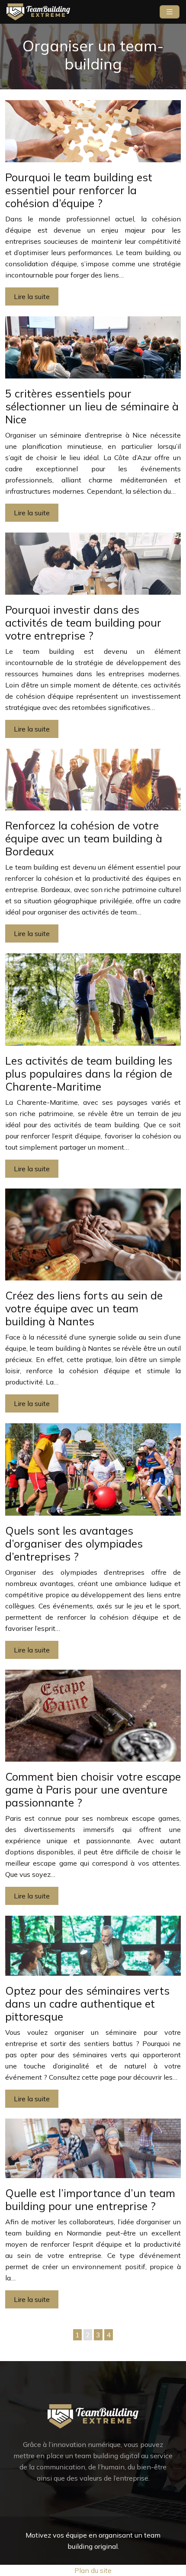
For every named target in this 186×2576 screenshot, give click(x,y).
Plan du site (93, 2570)
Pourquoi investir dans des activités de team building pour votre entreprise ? (83, 623)
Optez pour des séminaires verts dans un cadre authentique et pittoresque (87, 2004)
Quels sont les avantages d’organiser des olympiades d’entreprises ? (74, 1543)
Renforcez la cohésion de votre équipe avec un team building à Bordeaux (84, 838)
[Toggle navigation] (170, 12)
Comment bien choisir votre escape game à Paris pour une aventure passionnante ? (93, 1789)
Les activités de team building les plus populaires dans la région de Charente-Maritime (89, 1074)
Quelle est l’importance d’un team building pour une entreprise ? (90, 2199)
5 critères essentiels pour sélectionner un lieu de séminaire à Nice (92, 406)
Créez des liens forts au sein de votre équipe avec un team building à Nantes (84, 1308)
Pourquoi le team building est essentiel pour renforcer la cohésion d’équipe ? (79, 190)
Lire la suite (32, 296)
